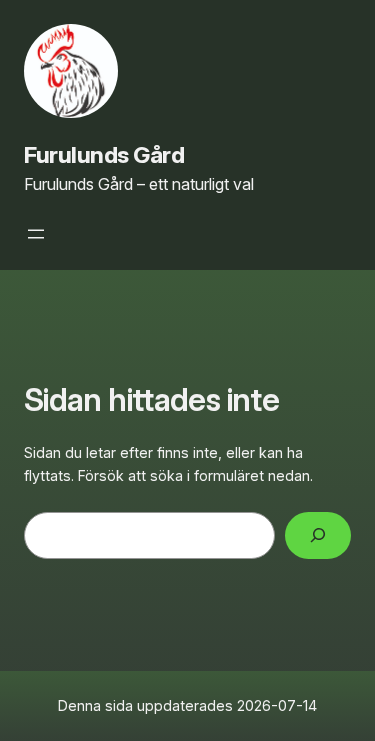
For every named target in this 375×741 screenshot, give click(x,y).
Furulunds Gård (104, 155)
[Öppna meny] (36, 234)
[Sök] (318, 535)
